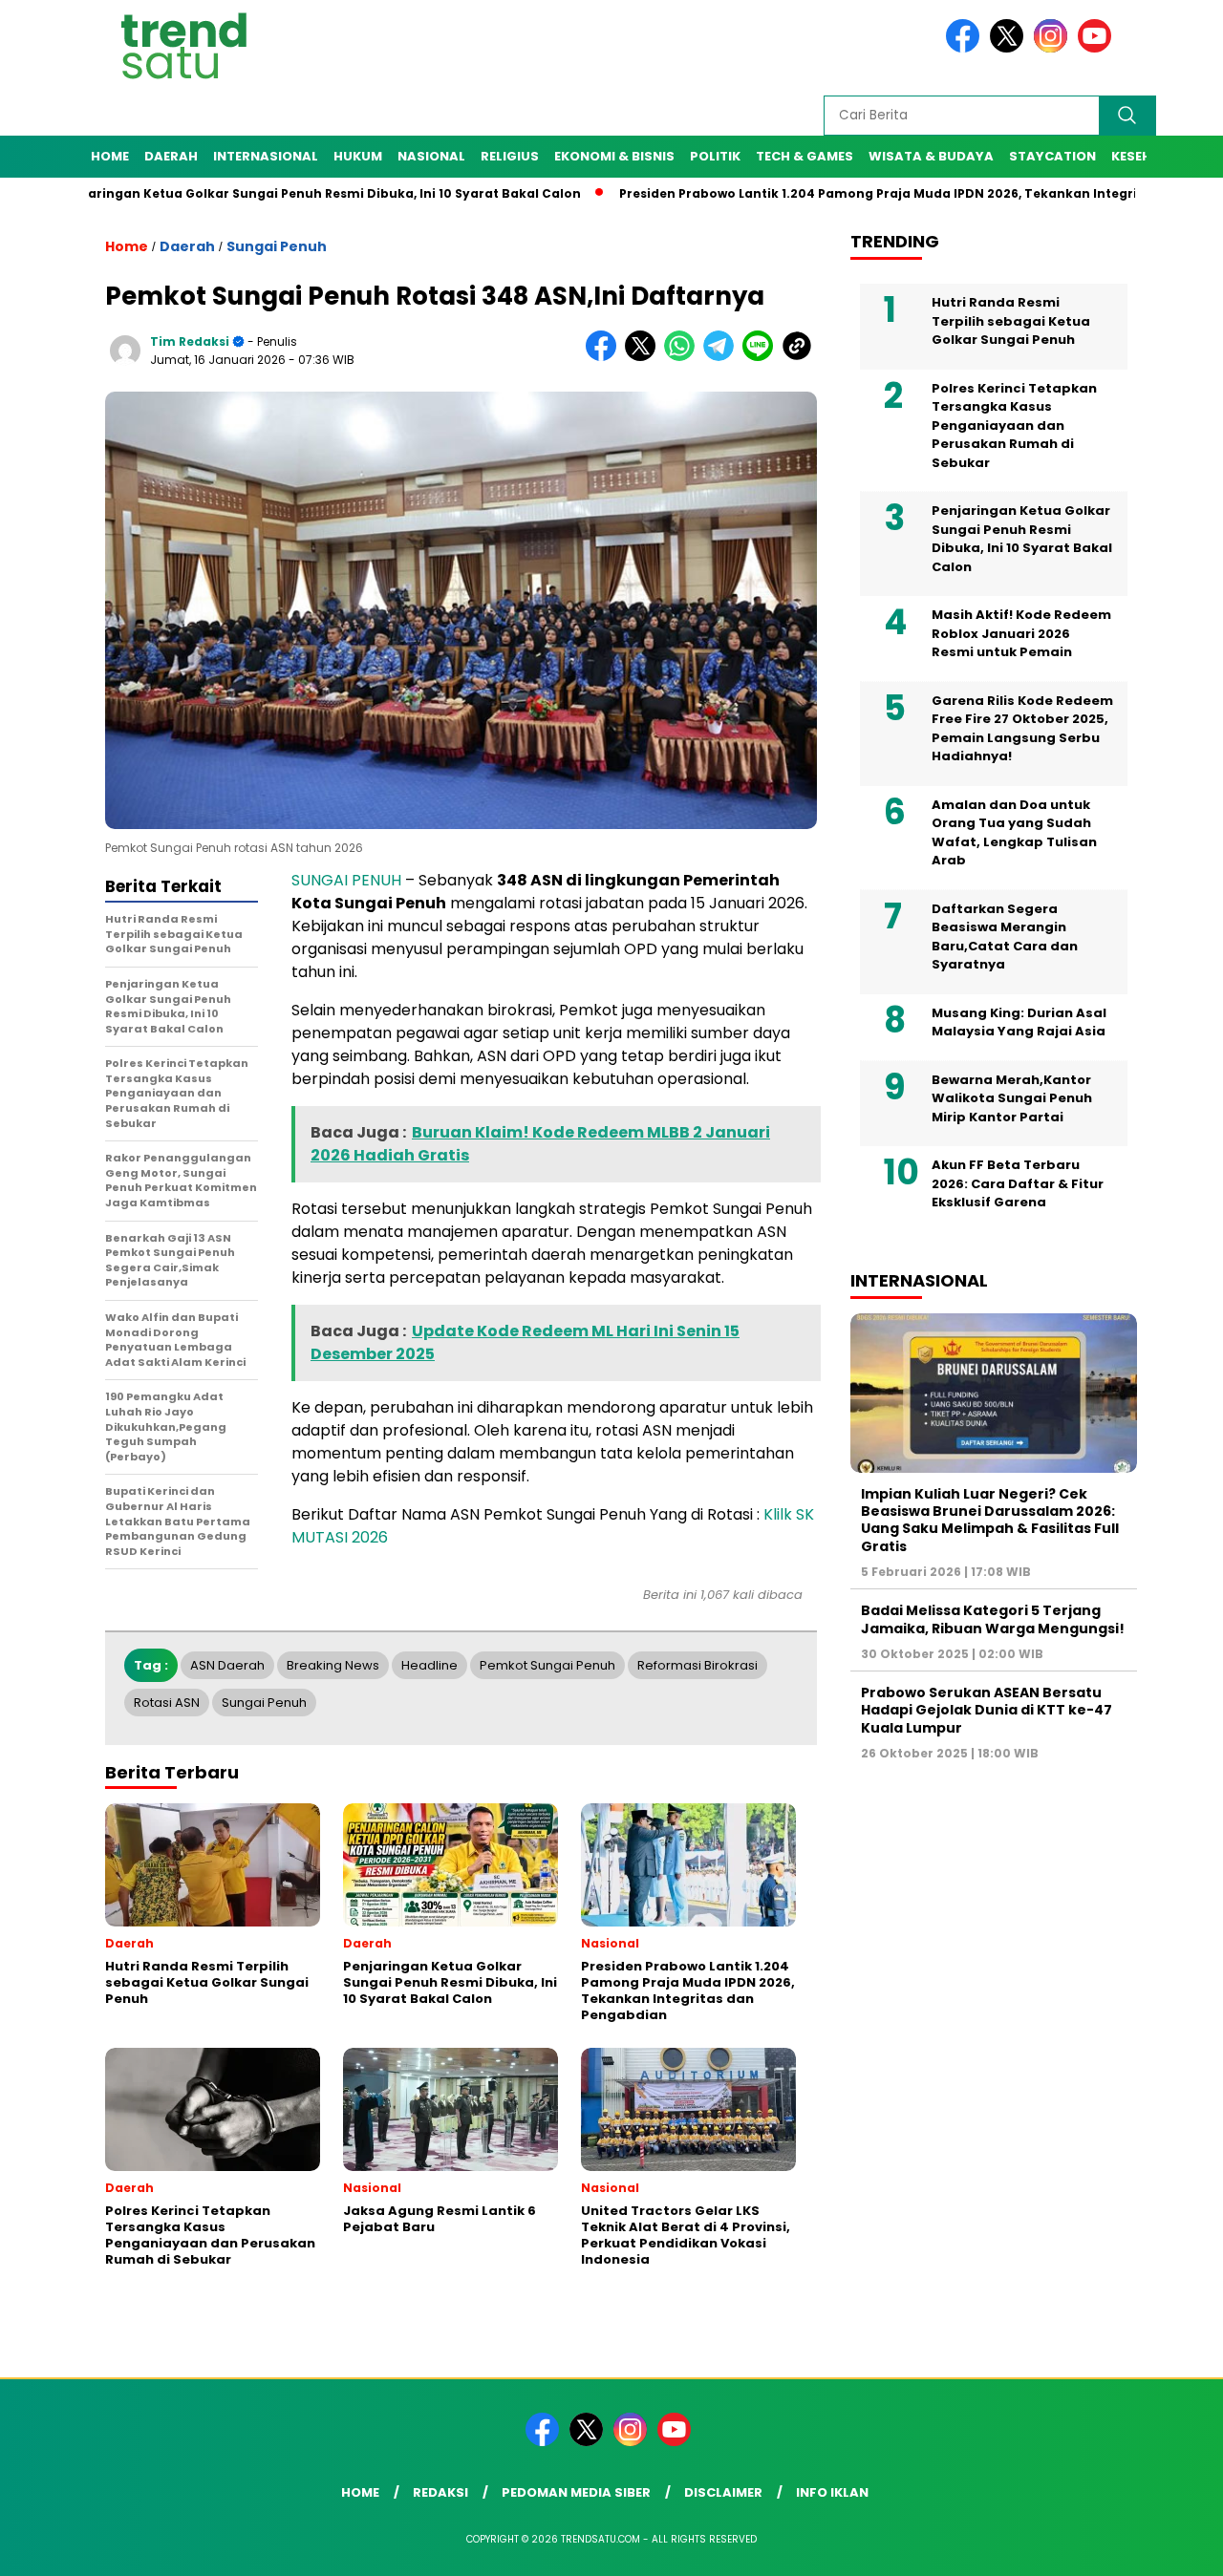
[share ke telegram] (723, 357)
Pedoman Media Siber (576, 2492)
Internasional (266, 156)
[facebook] (966, 48)
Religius (510, 156)
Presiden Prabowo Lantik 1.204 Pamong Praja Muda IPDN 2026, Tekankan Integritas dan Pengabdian (875, 193)
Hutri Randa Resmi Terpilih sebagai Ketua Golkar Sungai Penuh (1011, 321)
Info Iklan (832, 2492)
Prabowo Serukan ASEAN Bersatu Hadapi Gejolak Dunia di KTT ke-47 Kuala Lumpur (987, 1710)
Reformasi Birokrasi (697, 1665)
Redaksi (440, 2492)
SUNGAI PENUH (346, 880)
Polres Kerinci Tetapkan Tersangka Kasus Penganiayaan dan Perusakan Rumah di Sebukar (1014, 426)
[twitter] (1010, 48)
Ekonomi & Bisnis (614, 156)
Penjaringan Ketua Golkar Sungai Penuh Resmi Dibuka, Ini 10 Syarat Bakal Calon (1022, 539)
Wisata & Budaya (931, 156)
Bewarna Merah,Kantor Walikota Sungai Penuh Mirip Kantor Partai (1012, 1098)
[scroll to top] (1171, 2546)
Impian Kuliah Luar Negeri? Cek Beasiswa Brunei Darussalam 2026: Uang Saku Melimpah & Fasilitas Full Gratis (990, 1520)
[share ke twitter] (644, 357)
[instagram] (1054, 48)
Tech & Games (805, 156)
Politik (715, 156)
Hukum (358, 156)
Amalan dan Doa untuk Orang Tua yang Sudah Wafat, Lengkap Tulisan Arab (1014, 833)
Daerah (171, 156)
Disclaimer (723, 2492)
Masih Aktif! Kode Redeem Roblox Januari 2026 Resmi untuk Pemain (1021, 633)
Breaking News (333, 1665)
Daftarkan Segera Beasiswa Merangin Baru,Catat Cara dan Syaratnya (1005, 937)
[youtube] (1098, 48)
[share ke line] (762, 357)
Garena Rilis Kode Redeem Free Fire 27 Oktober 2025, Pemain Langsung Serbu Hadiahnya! (1022, 729)
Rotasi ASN (167, 1703)
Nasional (431, 156)
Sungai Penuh (277, 246)
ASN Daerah (227, 1665)
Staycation (1052, 156)
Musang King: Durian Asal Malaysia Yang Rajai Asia (1019, 1022)
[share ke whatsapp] (684, 357)
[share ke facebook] (605, 357)
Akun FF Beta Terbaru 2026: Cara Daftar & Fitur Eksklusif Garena (1018, 1183)
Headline (429, 1665)
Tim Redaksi (190, 341)
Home (110, 156)
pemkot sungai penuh (547, 1665)
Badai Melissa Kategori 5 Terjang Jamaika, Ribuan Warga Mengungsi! (993, 1619)
